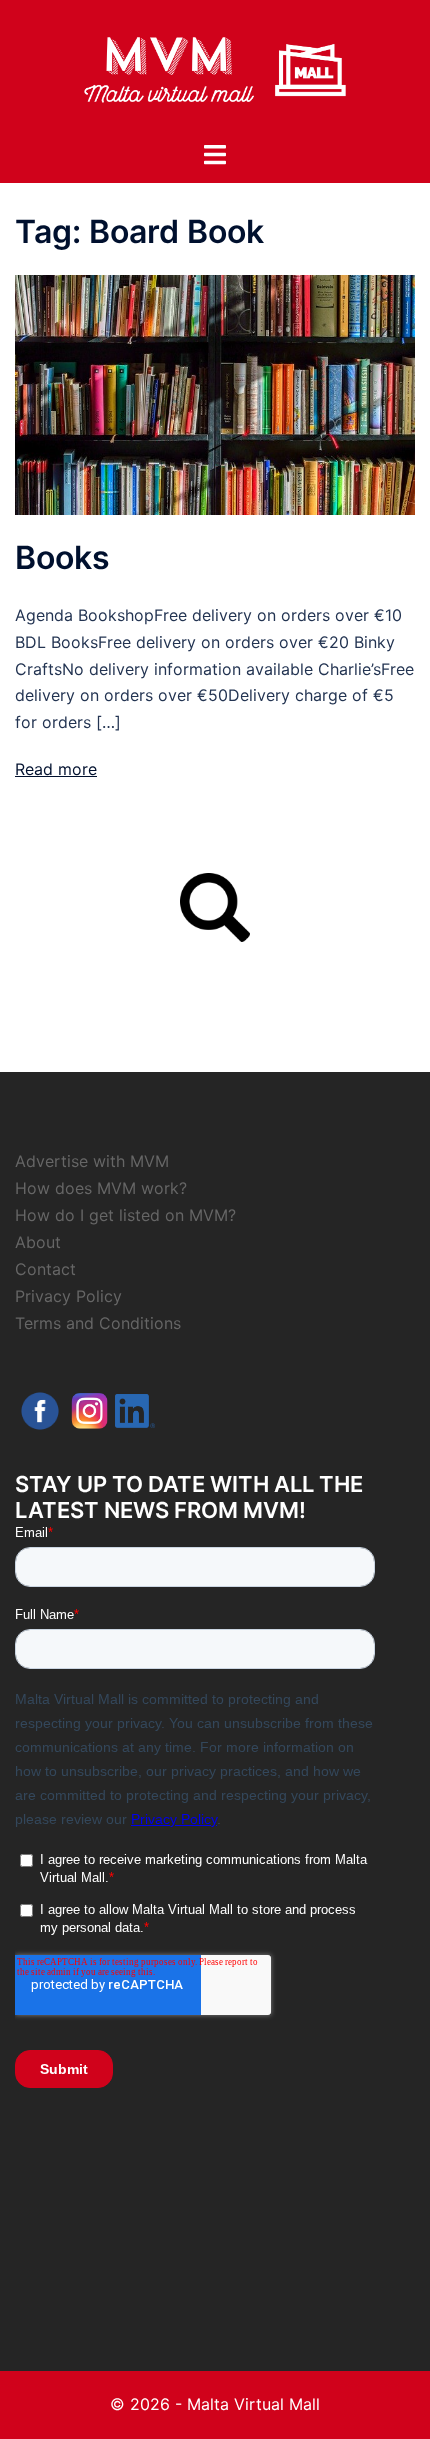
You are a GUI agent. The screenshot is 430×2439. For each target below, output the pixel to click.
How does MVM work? (101, 1188)
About (38, 1242)
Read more (56, 769)
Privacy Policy (68, 1296)
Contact (45, 1269)
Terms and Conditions (98, 1323)
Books (62, 557)
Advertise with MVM (92, 1161)
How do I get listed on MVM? (125, 1215)
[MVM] (215, 68)
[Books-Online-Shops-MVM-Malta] (215, 394)
